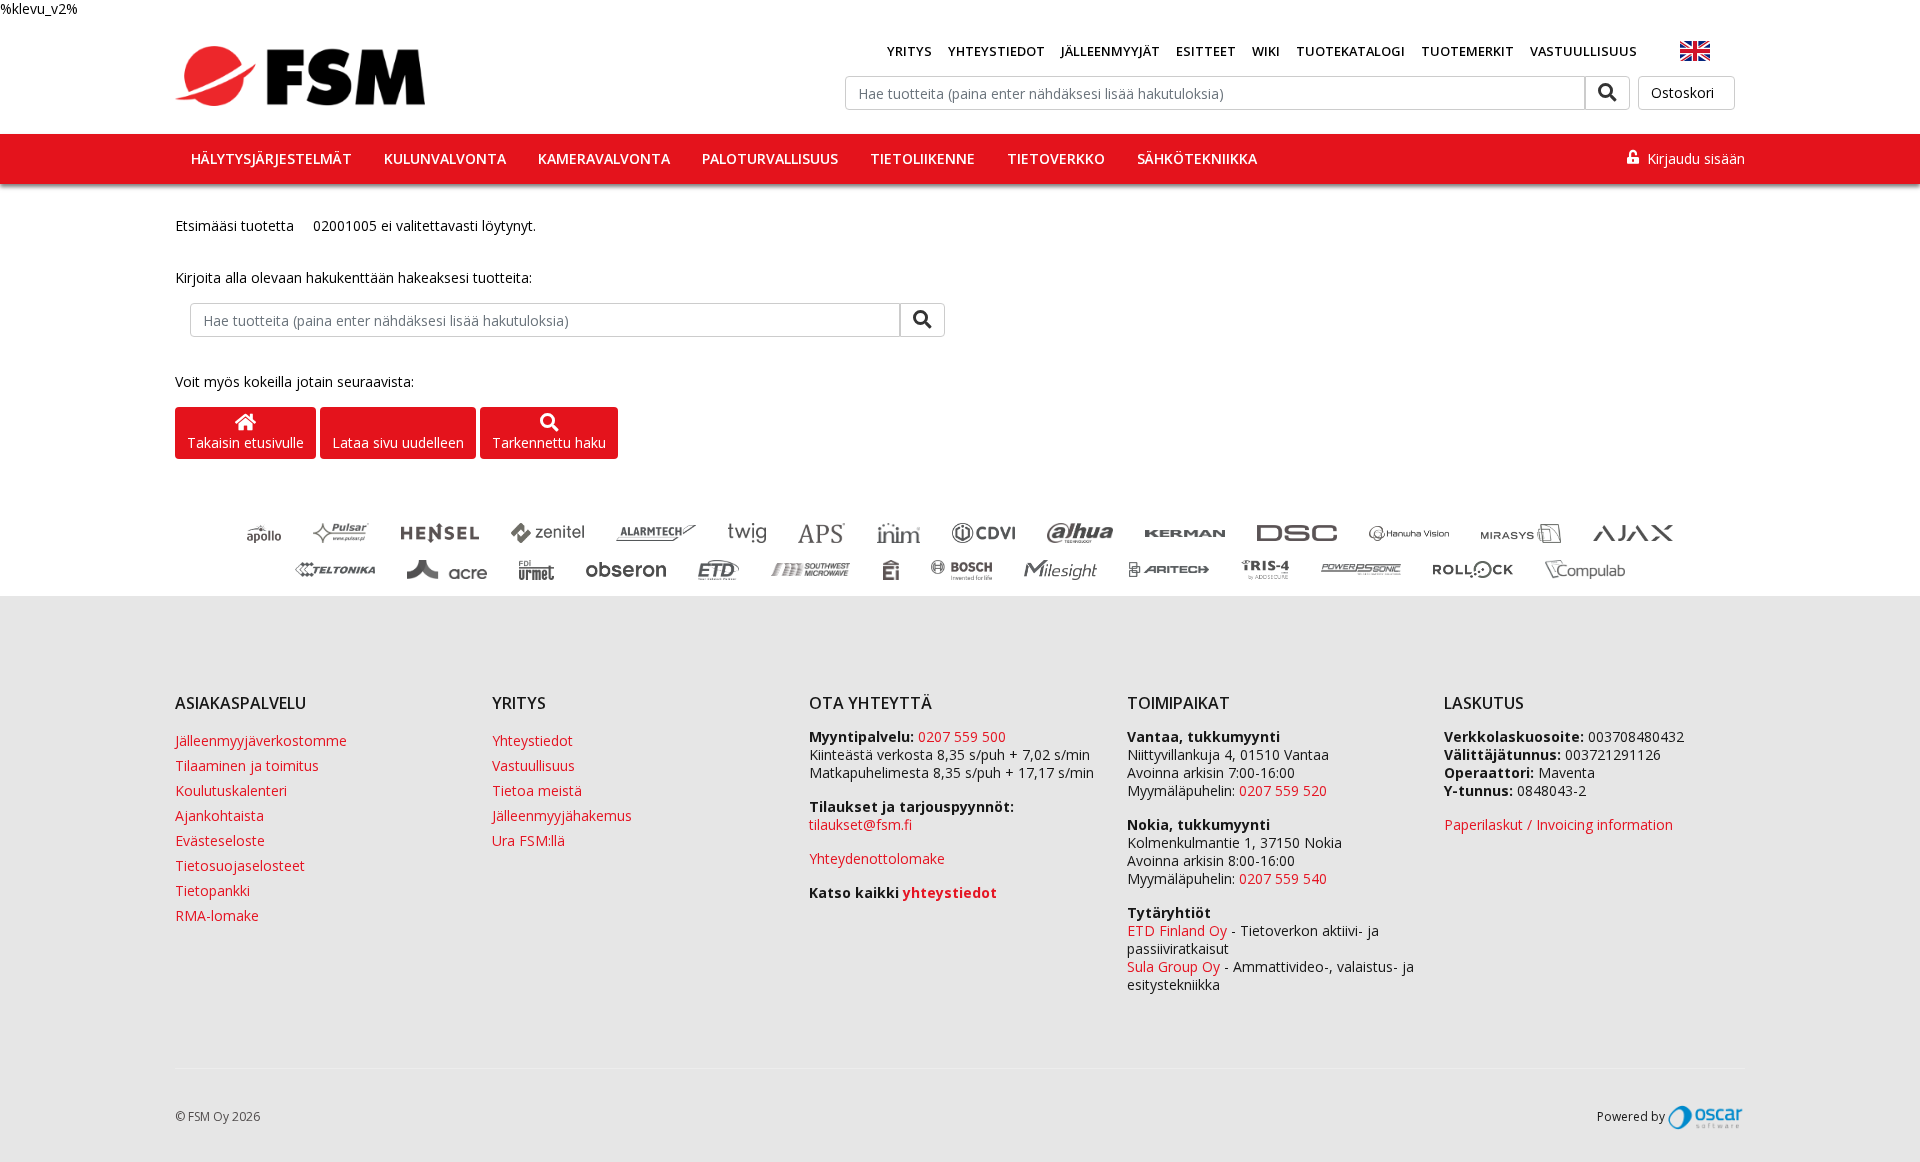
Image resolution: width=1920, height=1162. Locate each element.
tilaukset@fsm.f (860, 824)
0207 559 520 (1283, 790)
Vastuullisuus (1583, 51)
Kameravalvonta (604, 158)
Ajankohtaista (219, 815)
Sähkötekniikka (1197, 158)
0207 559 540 (1283, 878)
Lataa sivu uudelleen (398, 442)
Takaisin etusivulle (245, 442)
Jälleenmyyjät (1110, 51)
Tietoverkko (1056, 158)
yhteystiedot (950, 892)
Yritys (909, 51)
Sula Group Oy (1173, 966)
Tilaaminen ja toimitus (247, 765)
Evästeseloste (220, 840)
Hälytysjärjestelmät (271, 158)
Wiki (1266, 51)
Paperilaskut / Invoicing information (1558, 824)
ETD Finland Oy (1177, 930)
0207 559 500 (962, 736)
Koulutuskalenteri (231, 790)
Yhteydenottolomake (877, 858)
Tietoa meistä (537, 790)
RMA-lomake (217, 915)
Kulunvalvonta (445, 158)
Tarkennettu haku (549, 442)
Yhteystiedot (996, 51)
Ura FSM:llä (528, 840)
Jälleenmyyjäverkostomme (261, 740)
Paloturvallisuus (770, 158)
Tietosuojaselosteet (240, 865)
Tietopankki (212, 890)
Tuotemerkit (1467, 51)
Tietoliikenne (922, 158)
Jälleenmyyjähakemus (562, 815)
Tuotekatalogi (1350, 51)
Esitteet (1206, 51)
